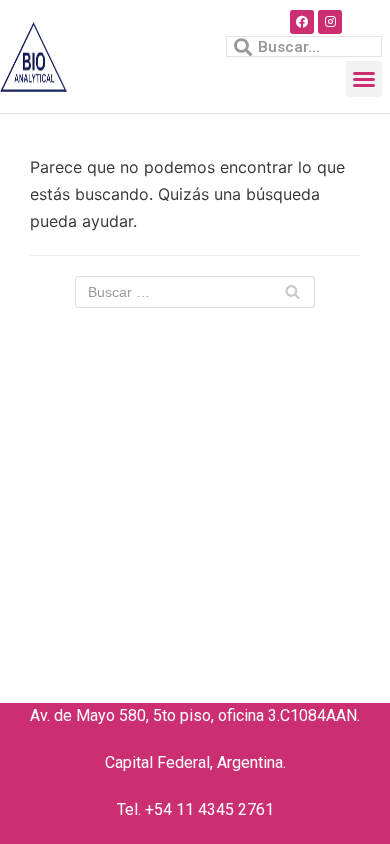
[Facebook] (302, 22)
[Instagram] (330, 22)
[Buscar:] (195, 292)
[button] (364, 79)
